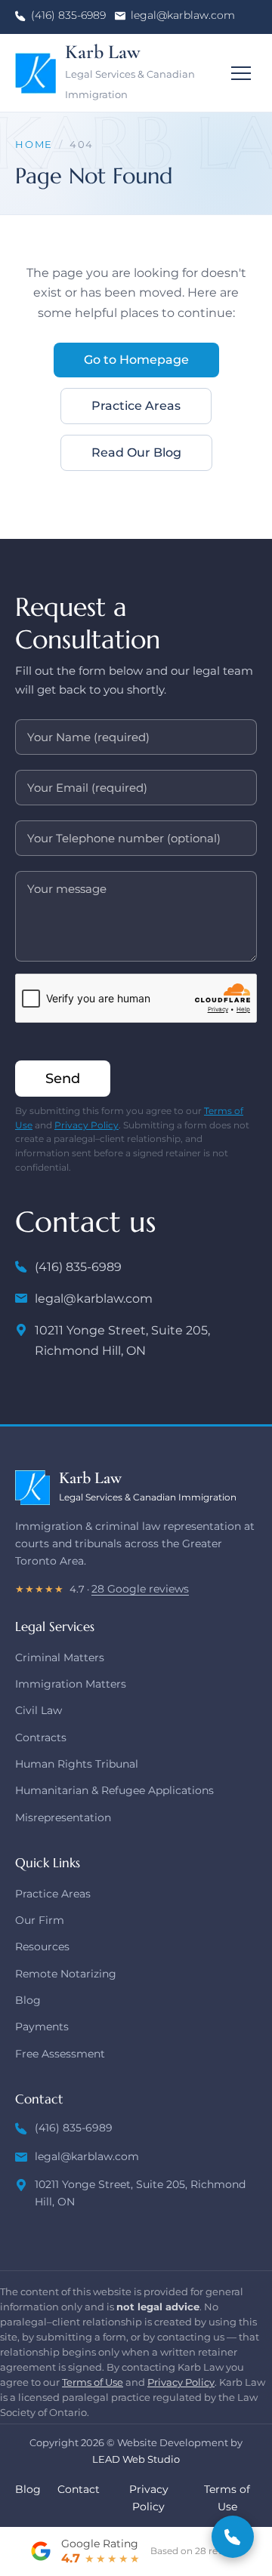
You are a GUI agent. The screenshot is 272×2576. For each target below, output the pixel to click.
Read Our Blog (136, 452)
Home (34, 145)
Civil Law (39, 1710)
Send (63, 1079)
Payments (42, 2027)
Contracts (41, 1737)
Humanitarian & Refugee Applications (114, 1790)
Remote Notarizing (66, 1974)
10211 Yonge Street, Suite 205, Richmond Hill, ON (122, 1340)
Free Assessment (60, 2054)
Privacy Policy (87, 1125)
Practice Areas (136, 406)
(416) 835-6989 (68, 15)
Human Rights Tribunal (77, 1764)
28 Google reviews (140, 1589)
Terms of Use (93, 2382)
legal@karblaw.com (183, 15)
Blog (28, 2000)
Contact (79, 2489)
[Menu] (241, 73)
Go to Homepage (136, 360)
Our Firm (40, 1920)
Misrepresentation (63, 1817)
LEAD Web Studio (136, 2459)
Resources (42, 1947)
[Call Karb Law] (233, 2537)
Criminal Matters (60, 1657)
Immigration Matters (71, 1684)
